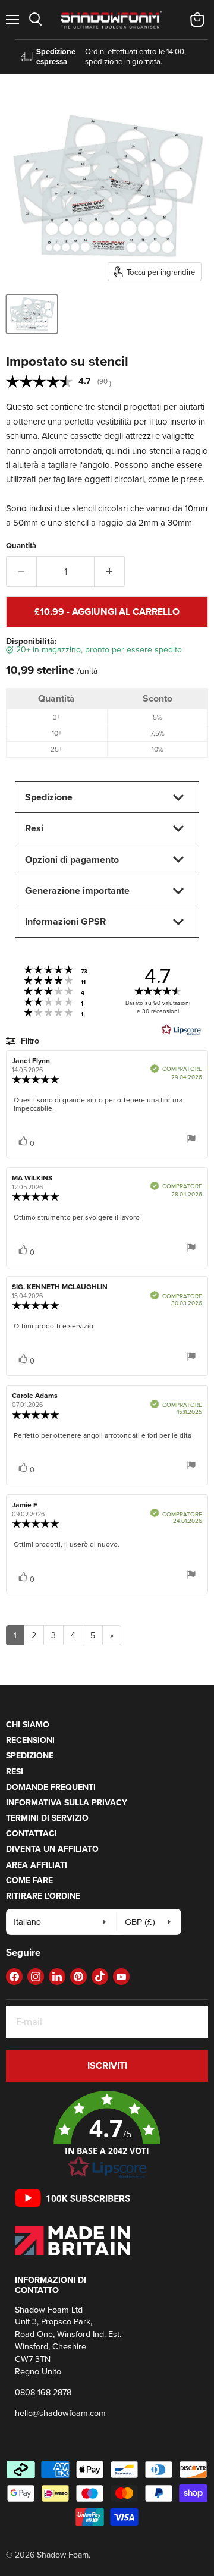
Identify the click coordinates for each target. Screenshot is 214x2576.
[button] (107, 2135)
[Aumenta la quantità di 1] (110, 571)
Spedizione (30, 1755)
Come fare (29, 1880)
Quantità (21, 546)
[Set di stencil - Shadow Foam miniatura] (32, 314)
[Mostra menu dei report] (191, 1140)
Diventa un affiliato (52, 1849)
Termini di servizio (47, 1818)
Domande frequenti (51, 1787)
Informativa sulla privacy (67, 1802)
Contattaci (32, 1833)
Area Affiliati (37, 1865)
